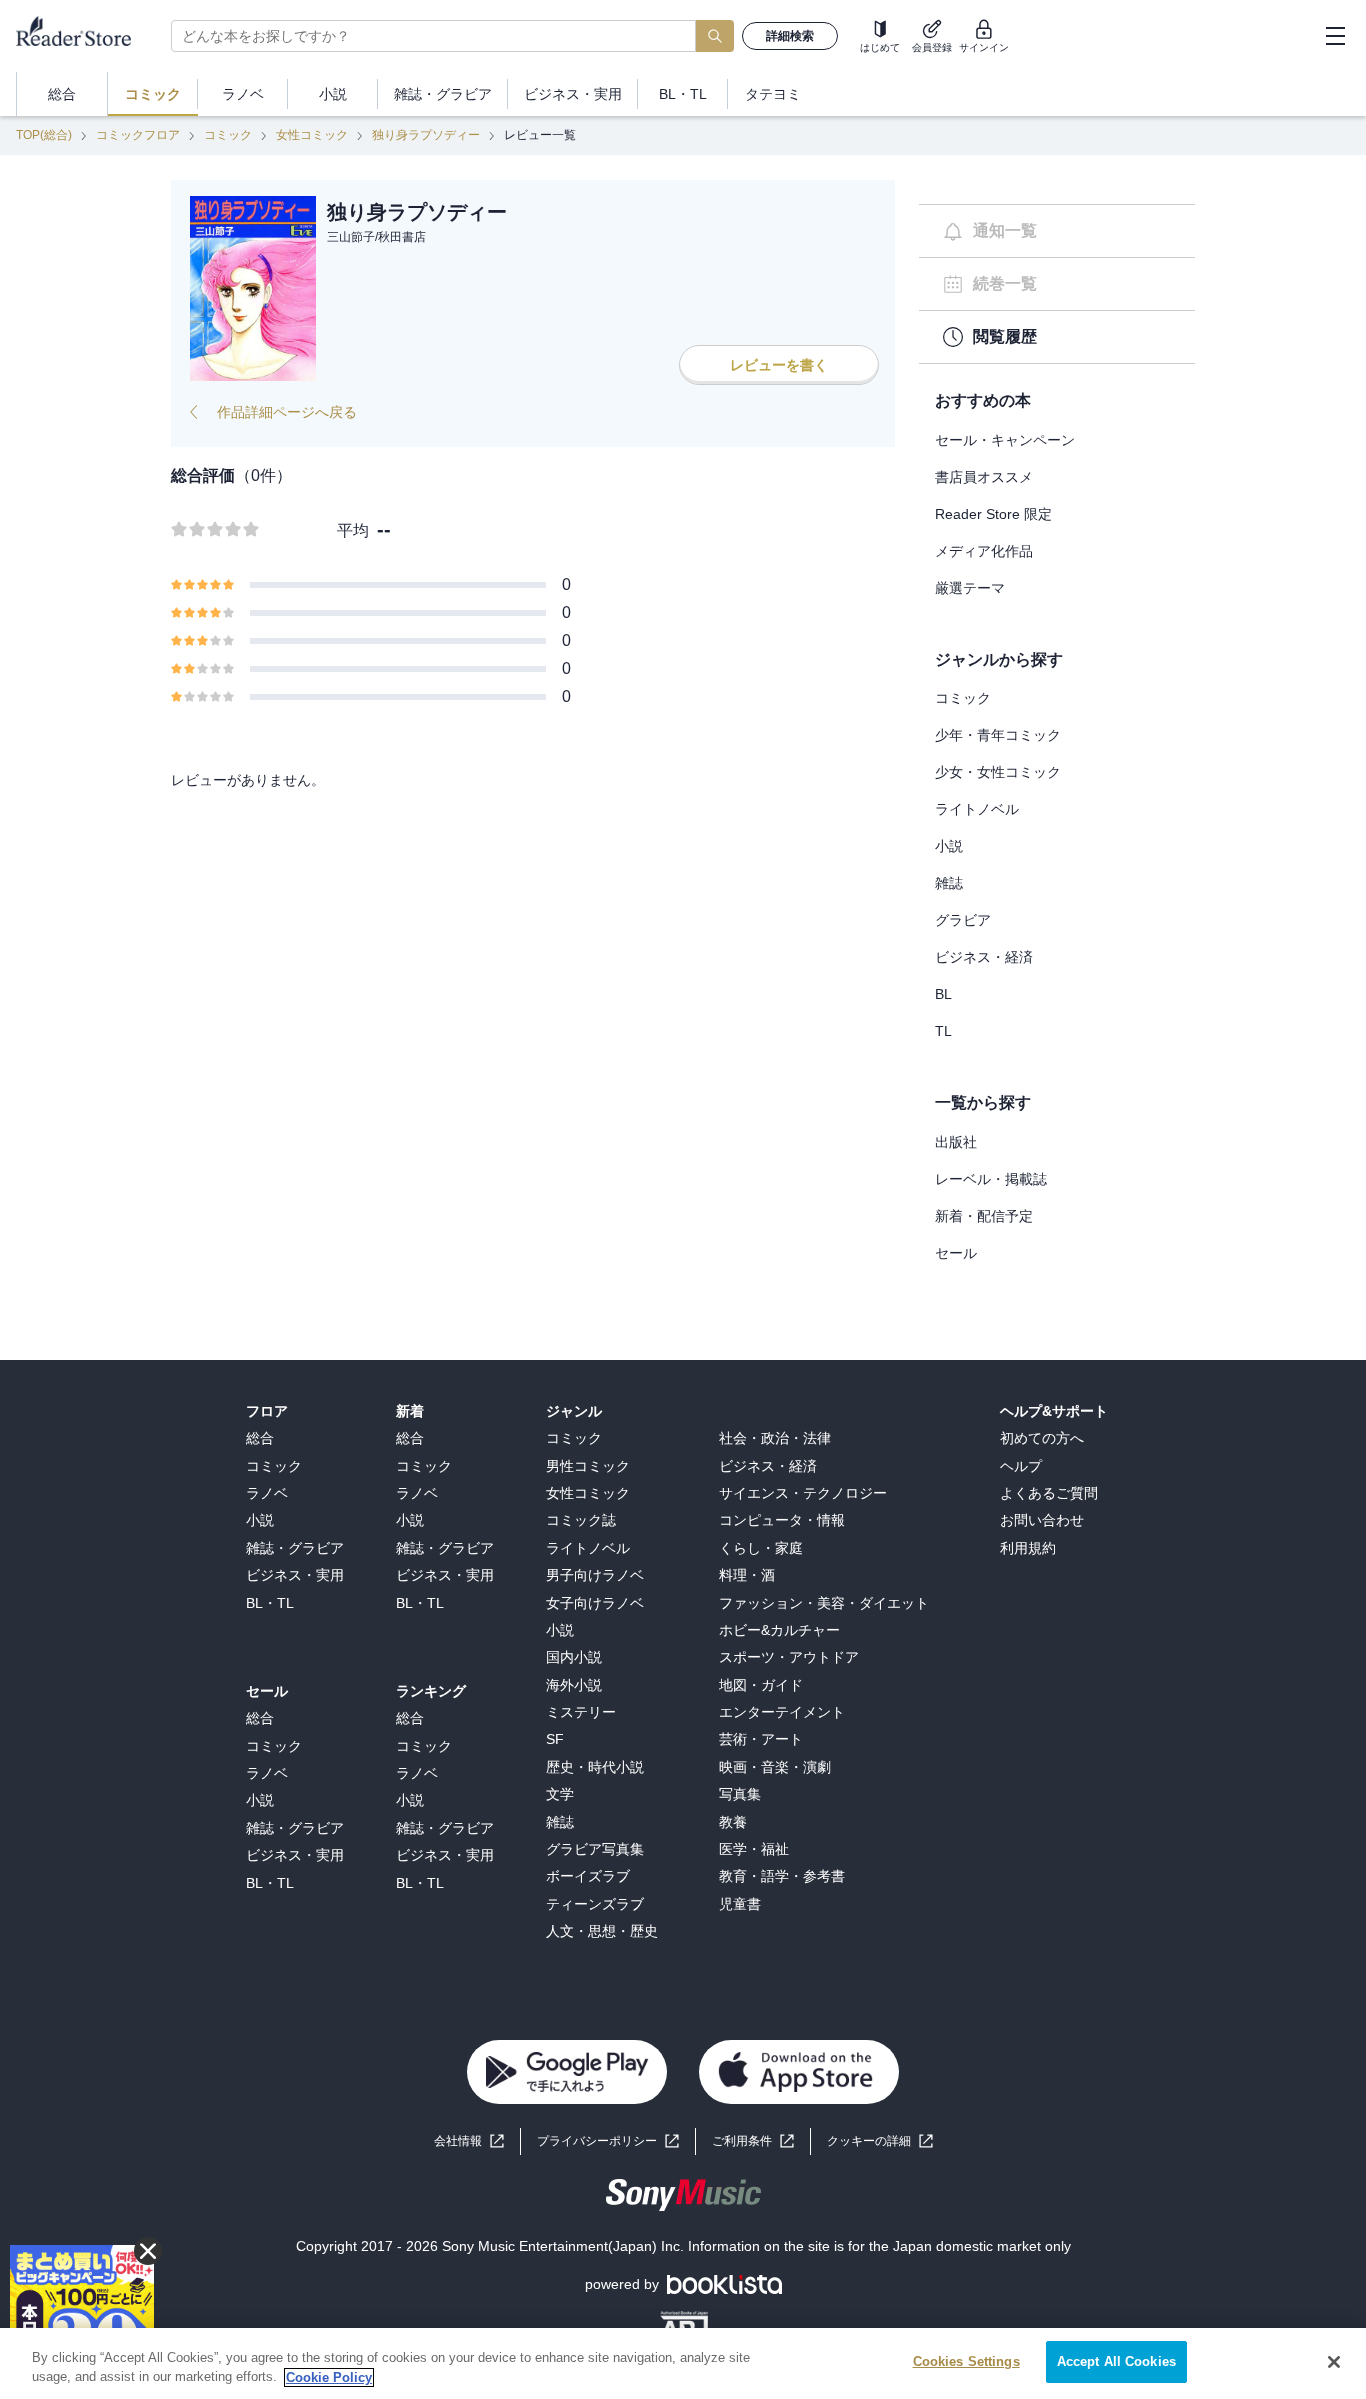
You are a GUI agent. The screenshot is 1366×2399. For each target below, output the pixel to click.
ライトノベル (977, 809)
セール (956, 1253)
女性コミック (312, 135)
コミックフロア (138, 135)
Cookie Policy (329, 2377)
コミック (228, 135)
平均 (353, 530)
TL (943, 1031)
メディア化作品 (984, 551)
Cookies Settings (966, 2361)
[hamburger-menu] (1335, 36)
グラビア (963, 920)
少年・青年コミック (998, 735)
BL (943, 994)
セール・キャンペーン (1005, 440)
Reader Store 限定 (993, 514)
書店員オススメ (984, 477)
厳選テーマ (970, 588)
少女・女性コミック (998, 772)
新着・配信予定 (984, 1216)
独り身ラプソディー (426, 135)
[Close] (1334, 2362)
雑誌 (949, 883)
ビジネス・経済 (984, 957)
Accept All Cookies (1116, 2361)
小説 (949, 846)
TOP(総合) (44, 135)
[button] (880, 2141)
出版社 (956, 1142)
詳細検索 (790, 36)
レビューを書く (779, 365)
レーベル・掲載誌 (991, 1179)
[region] (683, 2363)
